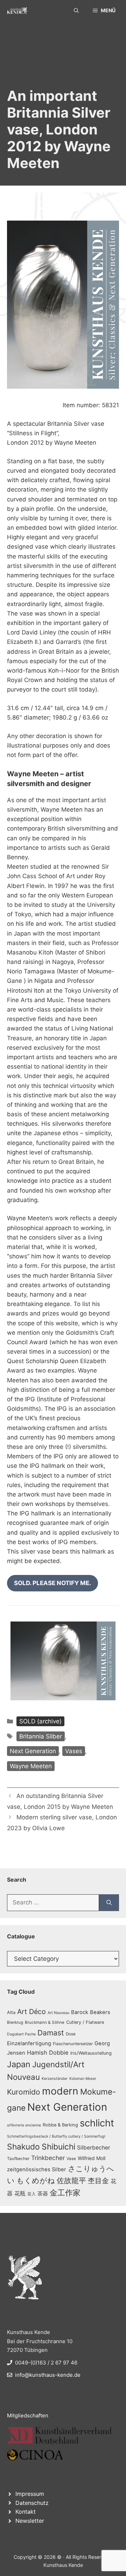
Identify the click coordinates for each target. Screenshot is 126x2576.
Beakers (100, 2012)
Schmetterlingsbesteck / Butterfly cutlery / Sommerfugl (56, 2136)
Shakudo (23, 2147)
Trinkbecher (48, 2158)
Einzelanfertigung (29, 2043)
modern (60, 2091)
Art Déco (31, 2012)
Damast (51, 2033)
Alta (11, 2012)
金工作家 (65, 2192)
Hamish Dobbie (48, 2053)
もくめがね (36, 2181)
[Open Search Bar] (76, 11)
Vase (71, 2159)
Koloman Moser (83, 2079)
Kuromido (24, 2092)
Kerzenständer (55, 2079)
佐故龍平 (71, 2181)
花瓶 (20, 2193)
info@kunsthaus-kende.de (48, 2375)
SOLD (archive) (40, 1721)
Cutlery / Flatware (85, 2022)
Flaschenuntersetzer (73, 2044)
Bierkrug (15, 2022)
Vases (74, 1751)
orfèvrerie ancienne (24, 2125)
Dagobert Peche (21, 2034)
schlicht (97, 2123)
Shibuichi (58, 2147)
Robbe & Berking (60, 2125)
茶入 (31, 2194)
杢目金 (98, 2181)
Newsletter (30, 2521)
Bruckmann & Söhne (45, 2022)
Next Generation (33, 1751)
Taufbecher (18, 2159)
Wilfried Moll (92, 2158)
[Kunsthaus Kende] (17, 11)
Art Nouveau (58, 2013)
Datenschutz (32, 2503)
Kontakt (26, 2512)
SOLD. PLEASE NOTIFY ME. (52, 1583)
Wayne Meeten (31, 1766)
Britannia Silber (41, 1736)
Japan (19, 2064)
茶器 (43, 2194)
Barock (80, 2012)
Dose (71, 2034)
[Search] (109, 1903)
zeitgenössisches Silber (37, 2169)
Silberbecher (94, 2148)
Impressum (30, 2494)
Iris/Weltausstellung (91, 2053)
